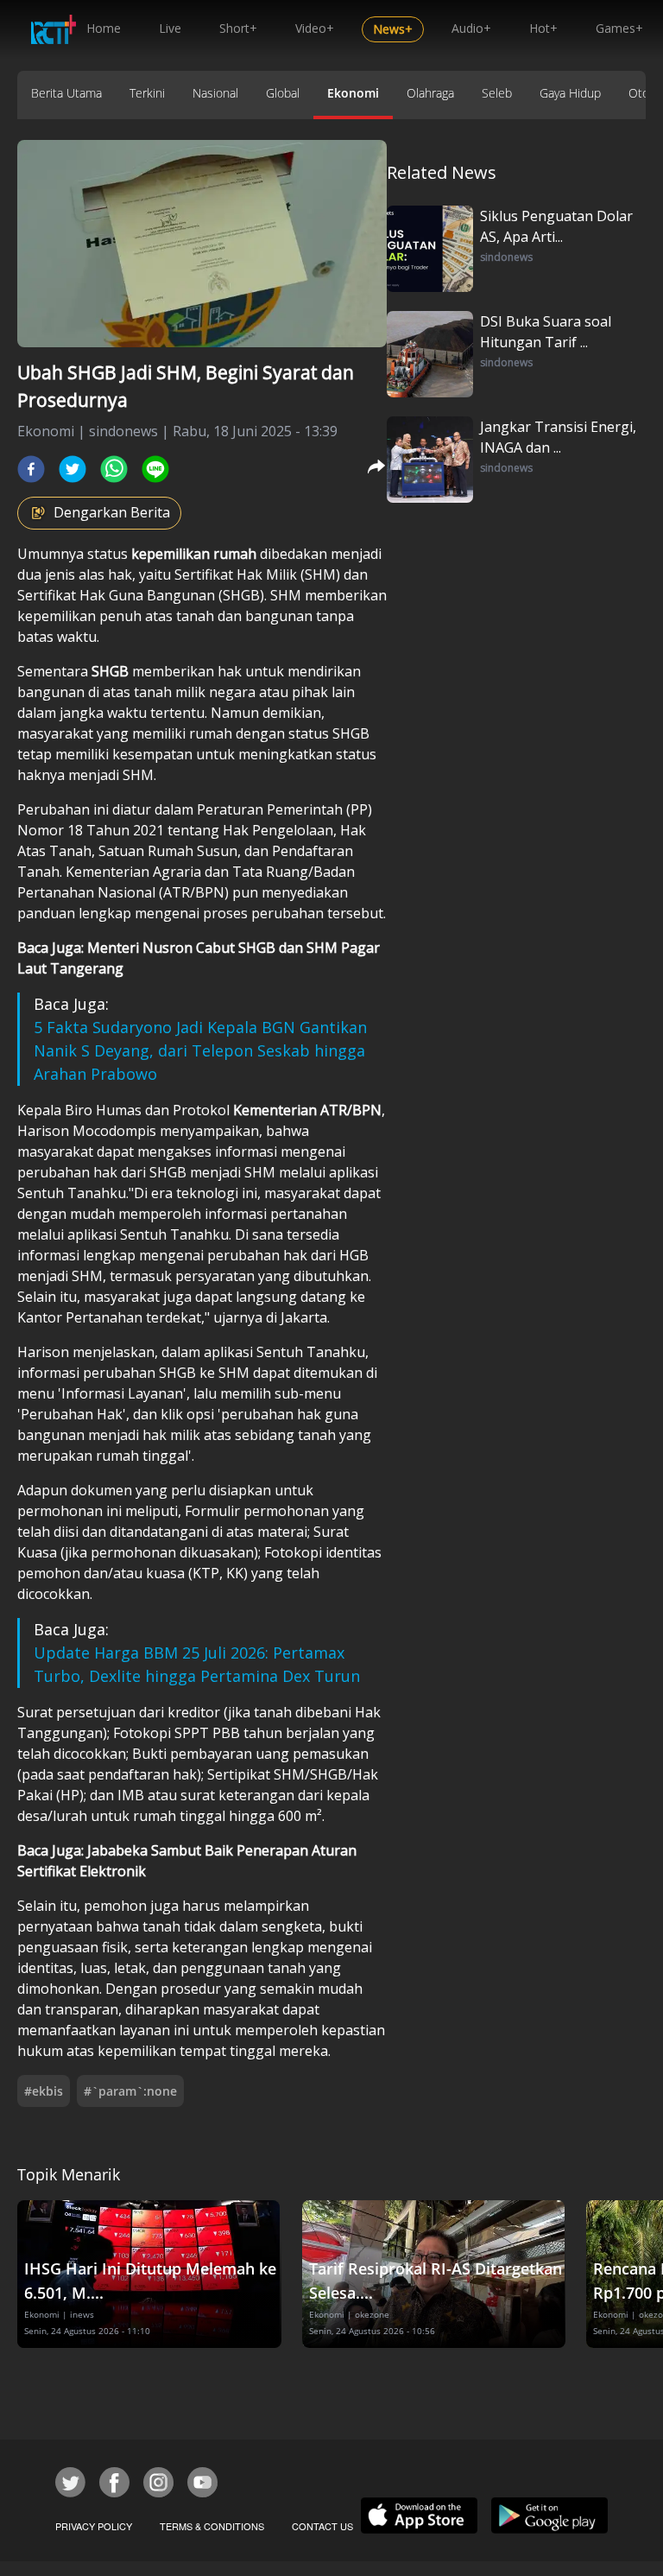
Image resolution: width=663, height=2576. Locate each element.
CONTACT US (322, 2526)
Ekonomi (353, 93)
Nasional (215, 93)
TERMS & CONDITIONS (212, 2526)
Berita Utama (66, 93)
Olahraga (430, 93)
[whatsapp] (114, 469)
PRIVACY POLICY (94, 2526)
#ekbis (44, 2091)
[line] (155, 469)
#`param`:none (130, 2091)
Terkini (147, 93)
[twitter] (73, 469)
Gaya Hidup (570, 93)
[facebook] (31, 469)
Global (283, 93)
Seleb (497, 93)
